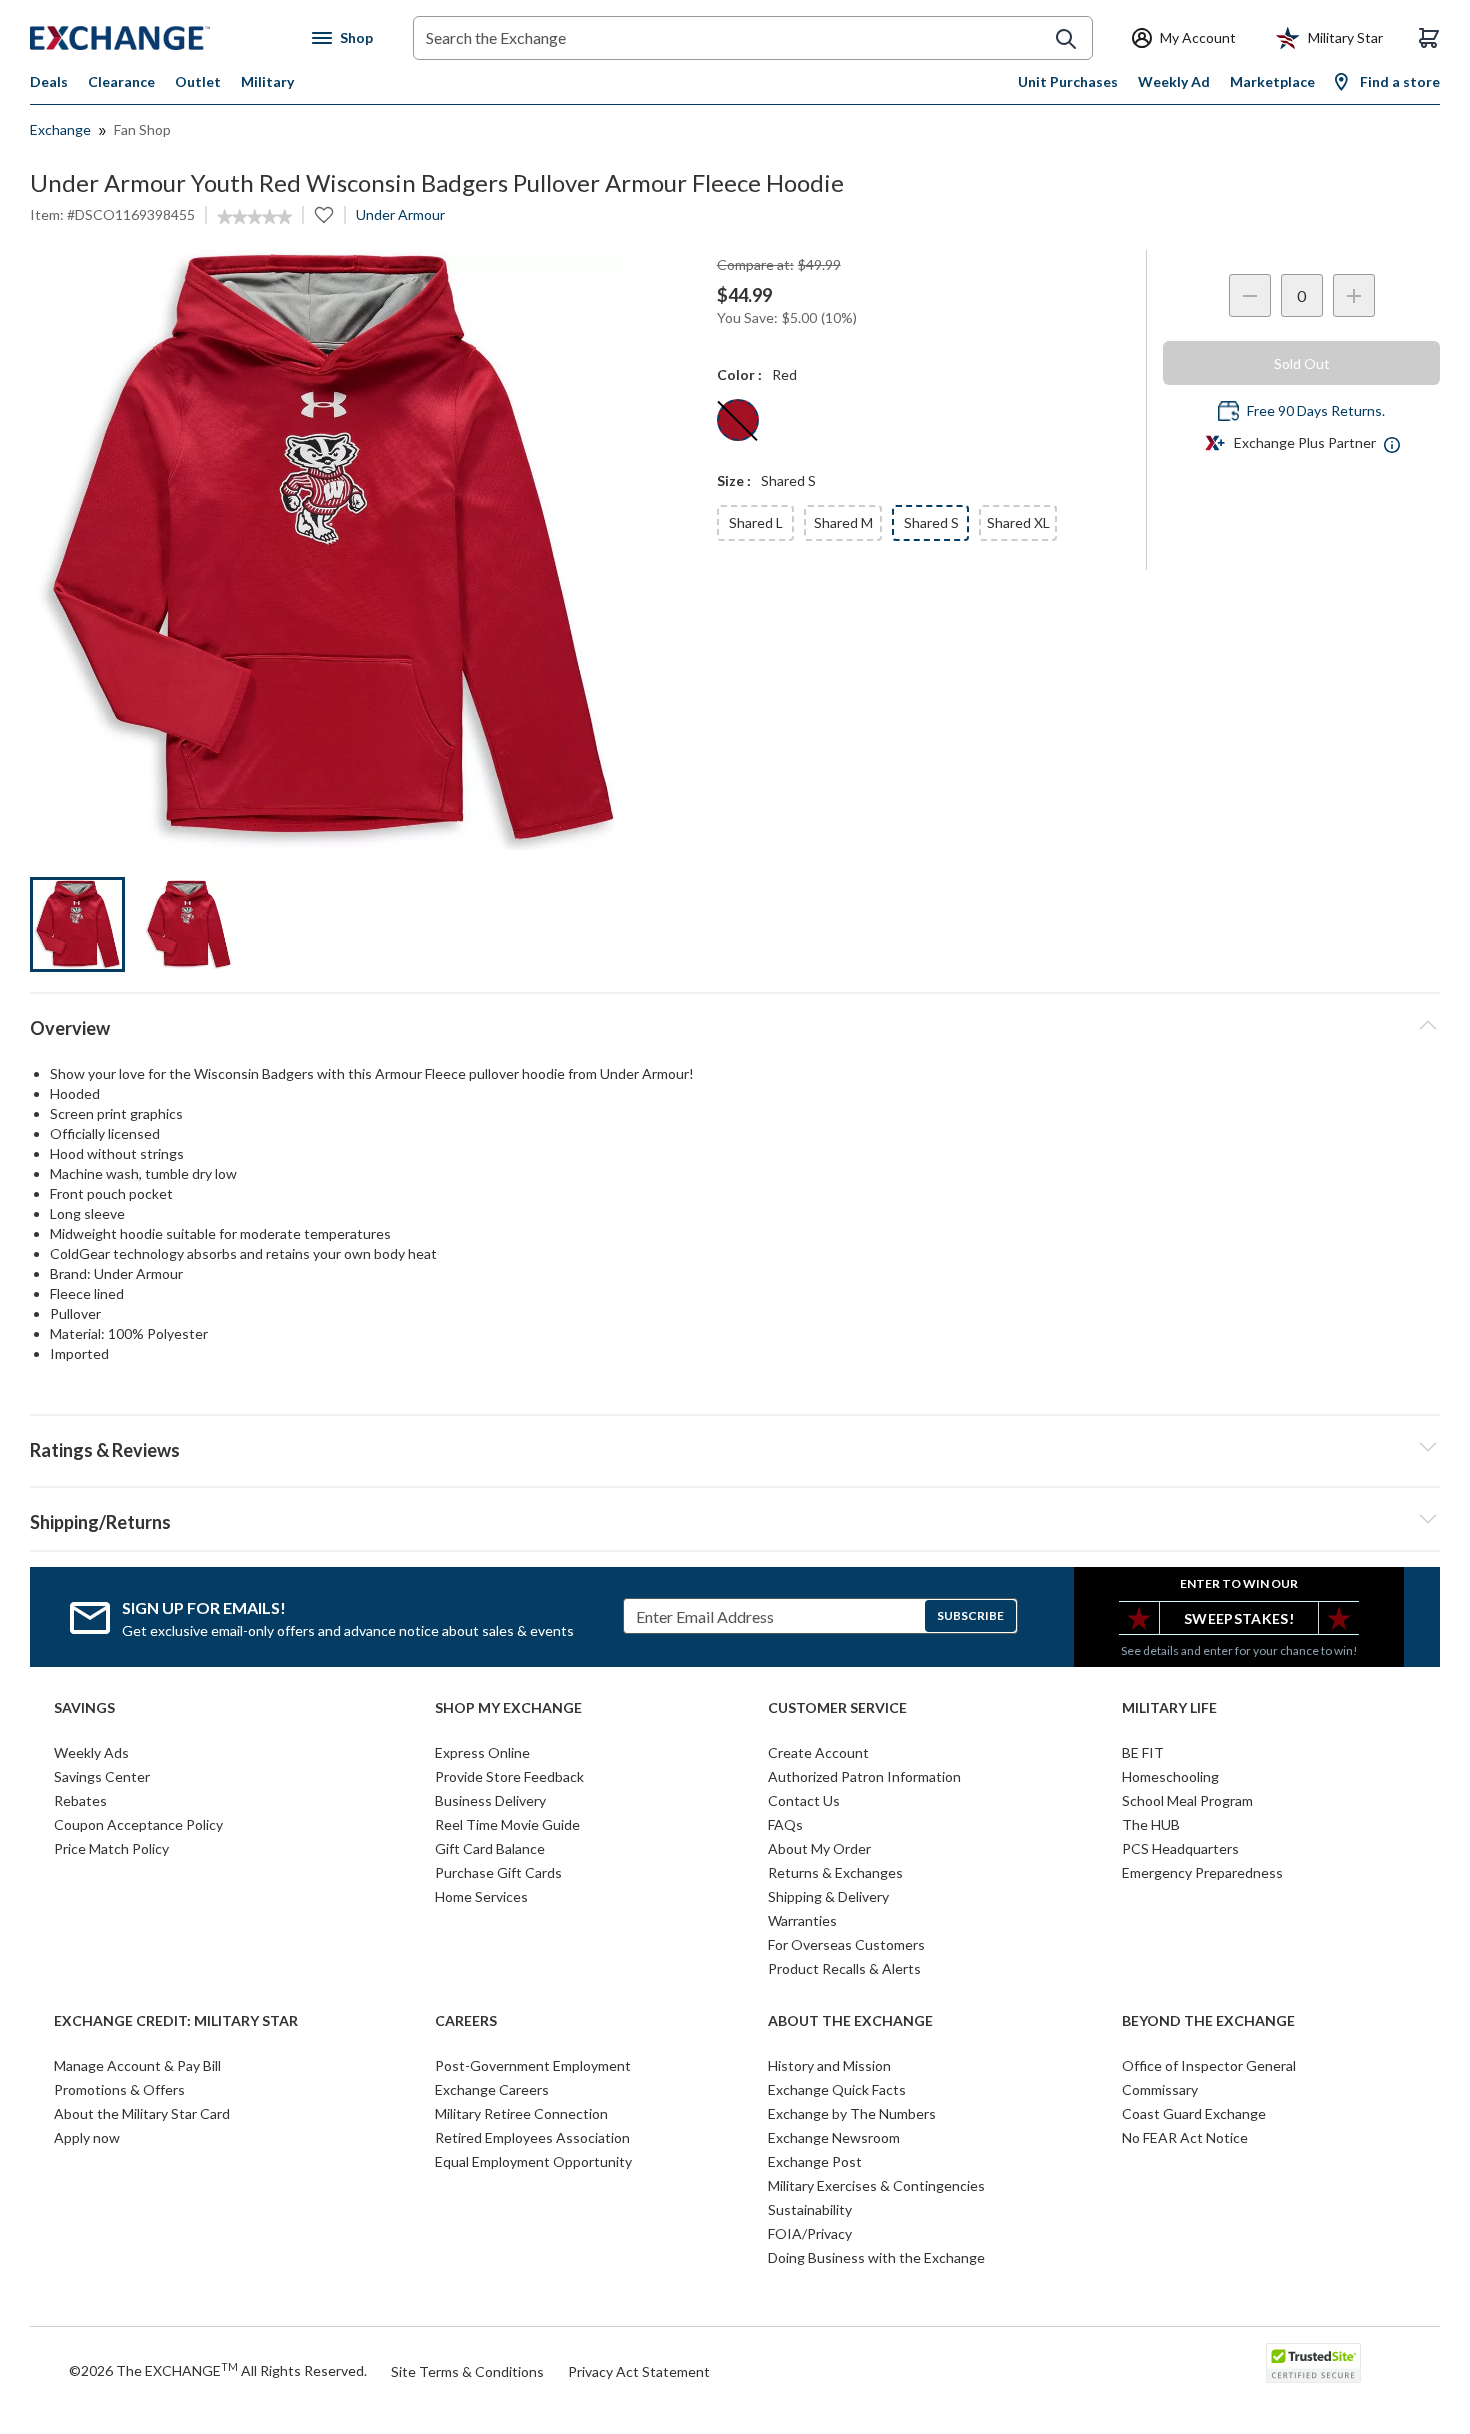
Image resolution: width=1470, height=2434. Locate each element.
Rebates (80, 1800)
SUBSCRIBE (970, 1615)
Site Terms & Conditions (467, 2371)
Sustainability (810, 2209)
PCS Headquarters (1180, 1848)
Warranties (802, 1920)
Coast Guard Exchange (1194, 2113)
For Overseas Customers (846, 1944)
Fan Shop (142, 129)
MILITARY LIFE (1169, 1708)
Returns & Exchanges (835, 1872)
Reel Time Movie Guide (507, 1824)
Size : (734, 480)
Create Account (818, 1752)
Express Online (482, 1752)
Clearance (121, 81)
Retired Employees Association (532, 2137)
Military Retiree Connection (521, 2113)
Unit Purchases (1068, 81)
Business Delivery (490, 1800)
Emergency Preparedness (1202, 1872)
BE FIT (1143, 1752)
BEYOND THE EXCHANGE (1208, 2021)
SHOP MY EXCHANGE (508, 1708)
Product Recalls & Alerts (844, 1968)
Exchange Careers (492, 2089)
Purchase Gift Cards (498, 1872)
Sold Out (1302, 363)
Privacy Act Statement (639, 2371)
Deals (49, 81)
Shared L (756, 522)
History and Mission (829, 2065)
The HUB (1151, 1824)
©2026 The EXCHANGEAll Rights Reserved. (218, 2370)
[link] (254, 217)
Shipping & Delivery (828, 1896)
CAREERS (466, 2021)
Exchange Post (815, 2161)
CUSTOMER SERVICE (837, 1708)
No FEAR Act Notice (1185, 2137)
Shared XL (1018, 522)
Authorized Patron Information (864, 1776)
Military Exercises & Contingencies (876, 2185)
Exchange (60, 129)
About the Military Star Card (142, 2113)
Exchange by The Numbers (852, 2113)
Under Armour (400, 214)
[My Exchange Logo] (157, 38)
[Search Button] (1066, 39)
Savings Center (102, 1776)
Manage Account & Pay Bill (137, 2065)
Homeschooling (1170, 1776)
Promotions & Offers (119, 2089)
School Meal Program (1187, 1800)
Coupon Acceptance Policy (138, 1824)
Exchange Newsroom (834, 2137)
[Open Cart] (1429, 38)
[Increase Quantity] (1354, 295)
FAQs (785, 1824)
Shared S (931, 522)
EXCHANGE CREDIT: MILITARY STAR (176, 2021)
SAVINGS (84, 1708)
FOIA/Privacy (810, 2233)
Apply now (87, 2137)
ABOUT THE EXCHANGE (850, 2021)
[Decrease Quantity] (1250, 295)
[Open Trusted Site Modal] (1313, 2363)
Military (267, 81)
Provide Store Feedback (509, 1776)
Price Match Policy (111, 1848)
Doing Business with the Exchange (876, 2257)
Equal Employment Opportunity (533, 2161)
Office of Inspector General (1209, 2065)
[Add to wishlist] (324, 215)
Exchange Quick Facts (837, 2089)
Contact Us (804, 1800)
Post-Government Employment (533, 2065)
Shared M (843, 522)
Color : (739, 374)
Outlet (198, 81)
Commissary (1160, 2089)
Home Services (481, 1896)
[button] (735, 1447)
